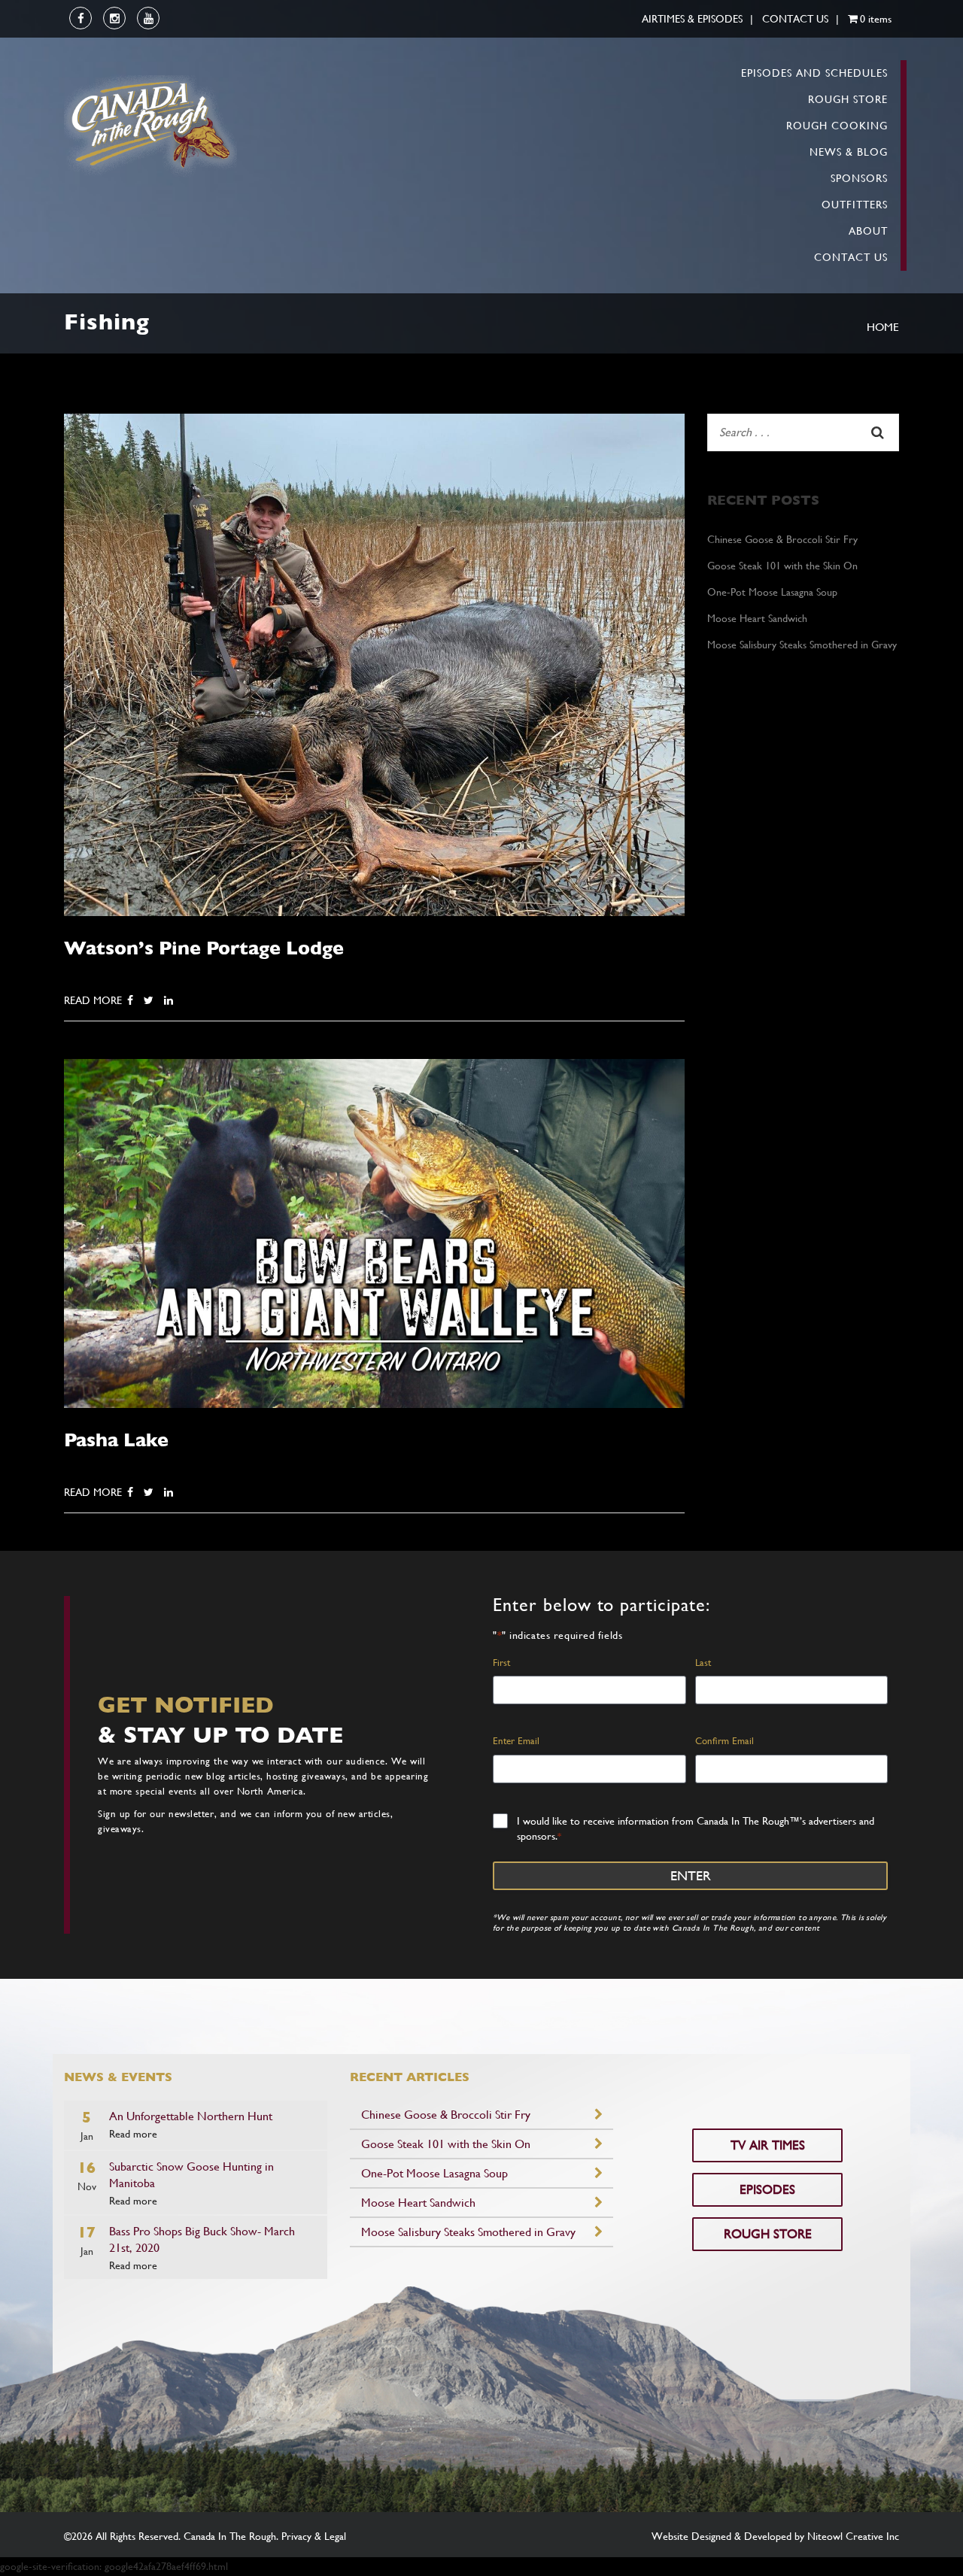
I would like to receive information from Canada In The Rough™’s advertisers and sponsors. (696, 1828)
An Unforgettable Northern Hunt (191, 2116)
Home (883, 327)
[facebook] (81, 19)
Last (703, 1663)
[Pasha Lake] (374, 1232)
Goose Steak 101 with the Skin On (782, 566)
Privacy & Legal (314, 2536)
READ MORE (93, 1000)
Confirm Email (725, 1741)
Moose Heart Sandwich (757, 618)
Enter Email (516, 1741)
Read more (133, 2134)
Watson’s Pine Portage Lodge (204, 948)
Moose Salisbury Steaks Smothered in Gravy (802, 645)
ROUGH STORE (768, 2234)
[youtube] (149, 19)
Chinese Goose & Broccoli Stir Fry (782, 539)
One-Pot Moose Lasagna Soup (772, 592)
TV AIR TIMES (768, 2145)
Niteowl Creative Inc (853, 2536)
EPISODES (767, 2189)
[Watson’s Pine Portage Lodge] (374, 663)
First (501, 1663)
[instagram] (115, 19)
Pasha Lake (116, 1440)
